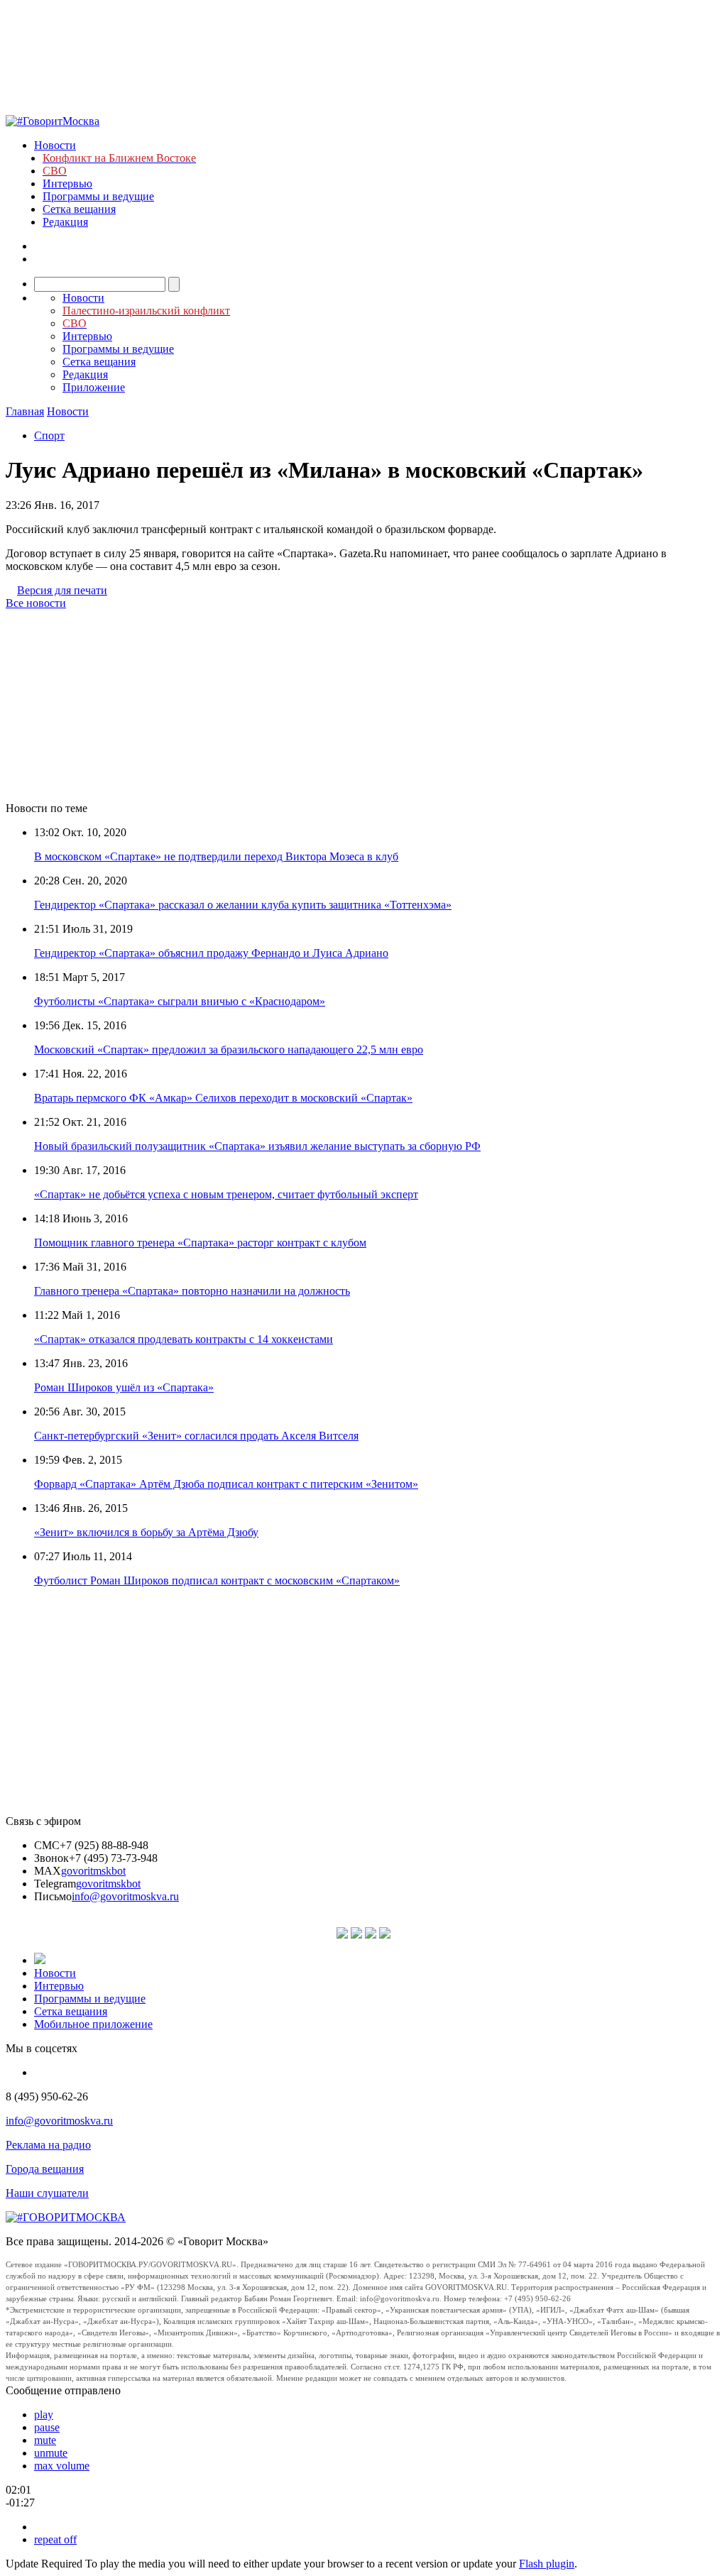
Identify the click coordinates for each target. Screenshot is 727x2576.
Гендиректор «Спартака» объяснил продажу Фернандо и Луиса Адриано (211, 953)
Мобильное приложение (93, 2024)
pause (47, 2427)
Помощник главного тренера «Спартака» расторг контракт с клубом (200, 1243)
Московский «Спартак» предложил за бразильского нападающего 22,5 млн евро (229, 1049)
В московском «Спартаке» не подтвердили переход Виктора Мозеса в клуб (216, 856)
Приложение (94, 387)
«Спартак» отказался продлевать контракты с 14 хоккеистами (184, 1339)
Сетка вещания (79, 209)
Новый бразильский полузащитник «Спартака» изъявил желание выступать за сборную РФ (257, 1146)
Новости (55, 145)
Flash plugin (547, 2564)
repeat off (55, 2539)
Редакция (65, 222)
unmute (51, 2453)
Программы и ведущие (98, 196)
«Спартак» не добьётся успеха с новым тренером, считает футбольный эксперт (226, 1194)
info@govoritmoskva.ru (125, 1896)
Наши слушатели (47, 2193)
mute (45, 2440)
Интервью (67, 183)
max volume (62, 2466)
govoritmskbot (93, 1871)
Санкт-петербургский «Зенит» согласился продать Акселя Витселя (196, 1436)
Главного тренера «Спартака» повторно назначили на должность (192, 1291)
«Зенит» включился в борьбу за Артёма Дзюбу (146, 1532)
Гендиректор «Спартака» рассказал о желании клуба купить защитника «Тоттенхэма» (243, 905)
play (44, 2415)
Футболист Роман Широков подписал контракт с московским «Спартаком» (217, 1580)
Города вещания (45, 2169)
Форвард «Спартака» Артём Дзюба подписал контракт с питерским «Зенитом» (226, 1484)
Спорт (49, 435)
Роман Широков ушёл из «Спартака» (124, 1387)
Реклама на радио (48, 2145)
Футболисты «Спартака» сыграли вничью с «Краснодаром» (180, 1001)
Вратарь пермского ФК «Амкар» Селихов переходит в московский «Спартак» (223, 1098)
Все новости (36, 603)
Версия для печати (62, 590)
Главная (25, 411)
